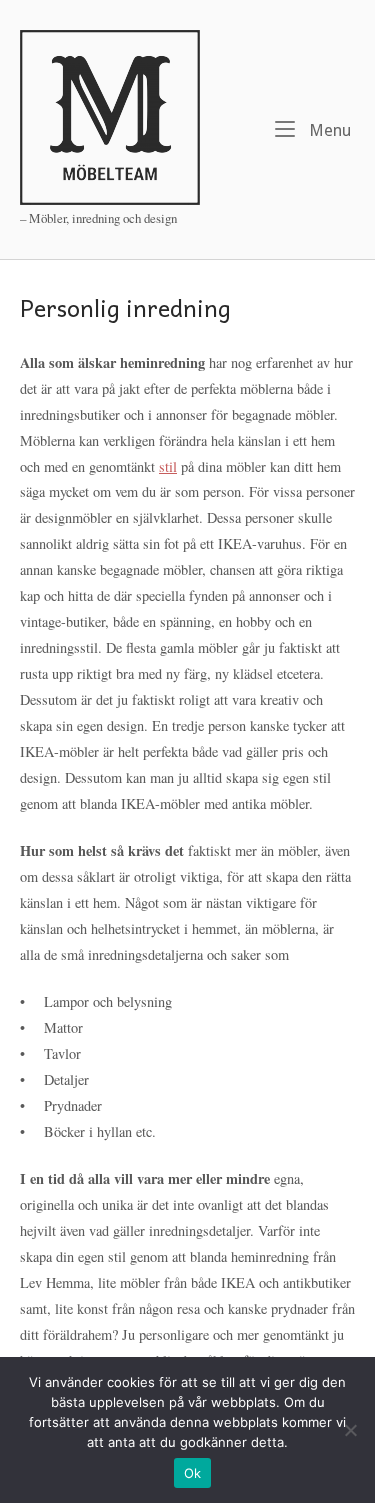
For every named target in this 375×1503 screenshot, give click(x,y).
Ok (193, 1473)
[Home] (110, 115)
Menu (328, 130)
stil (168, 466)
